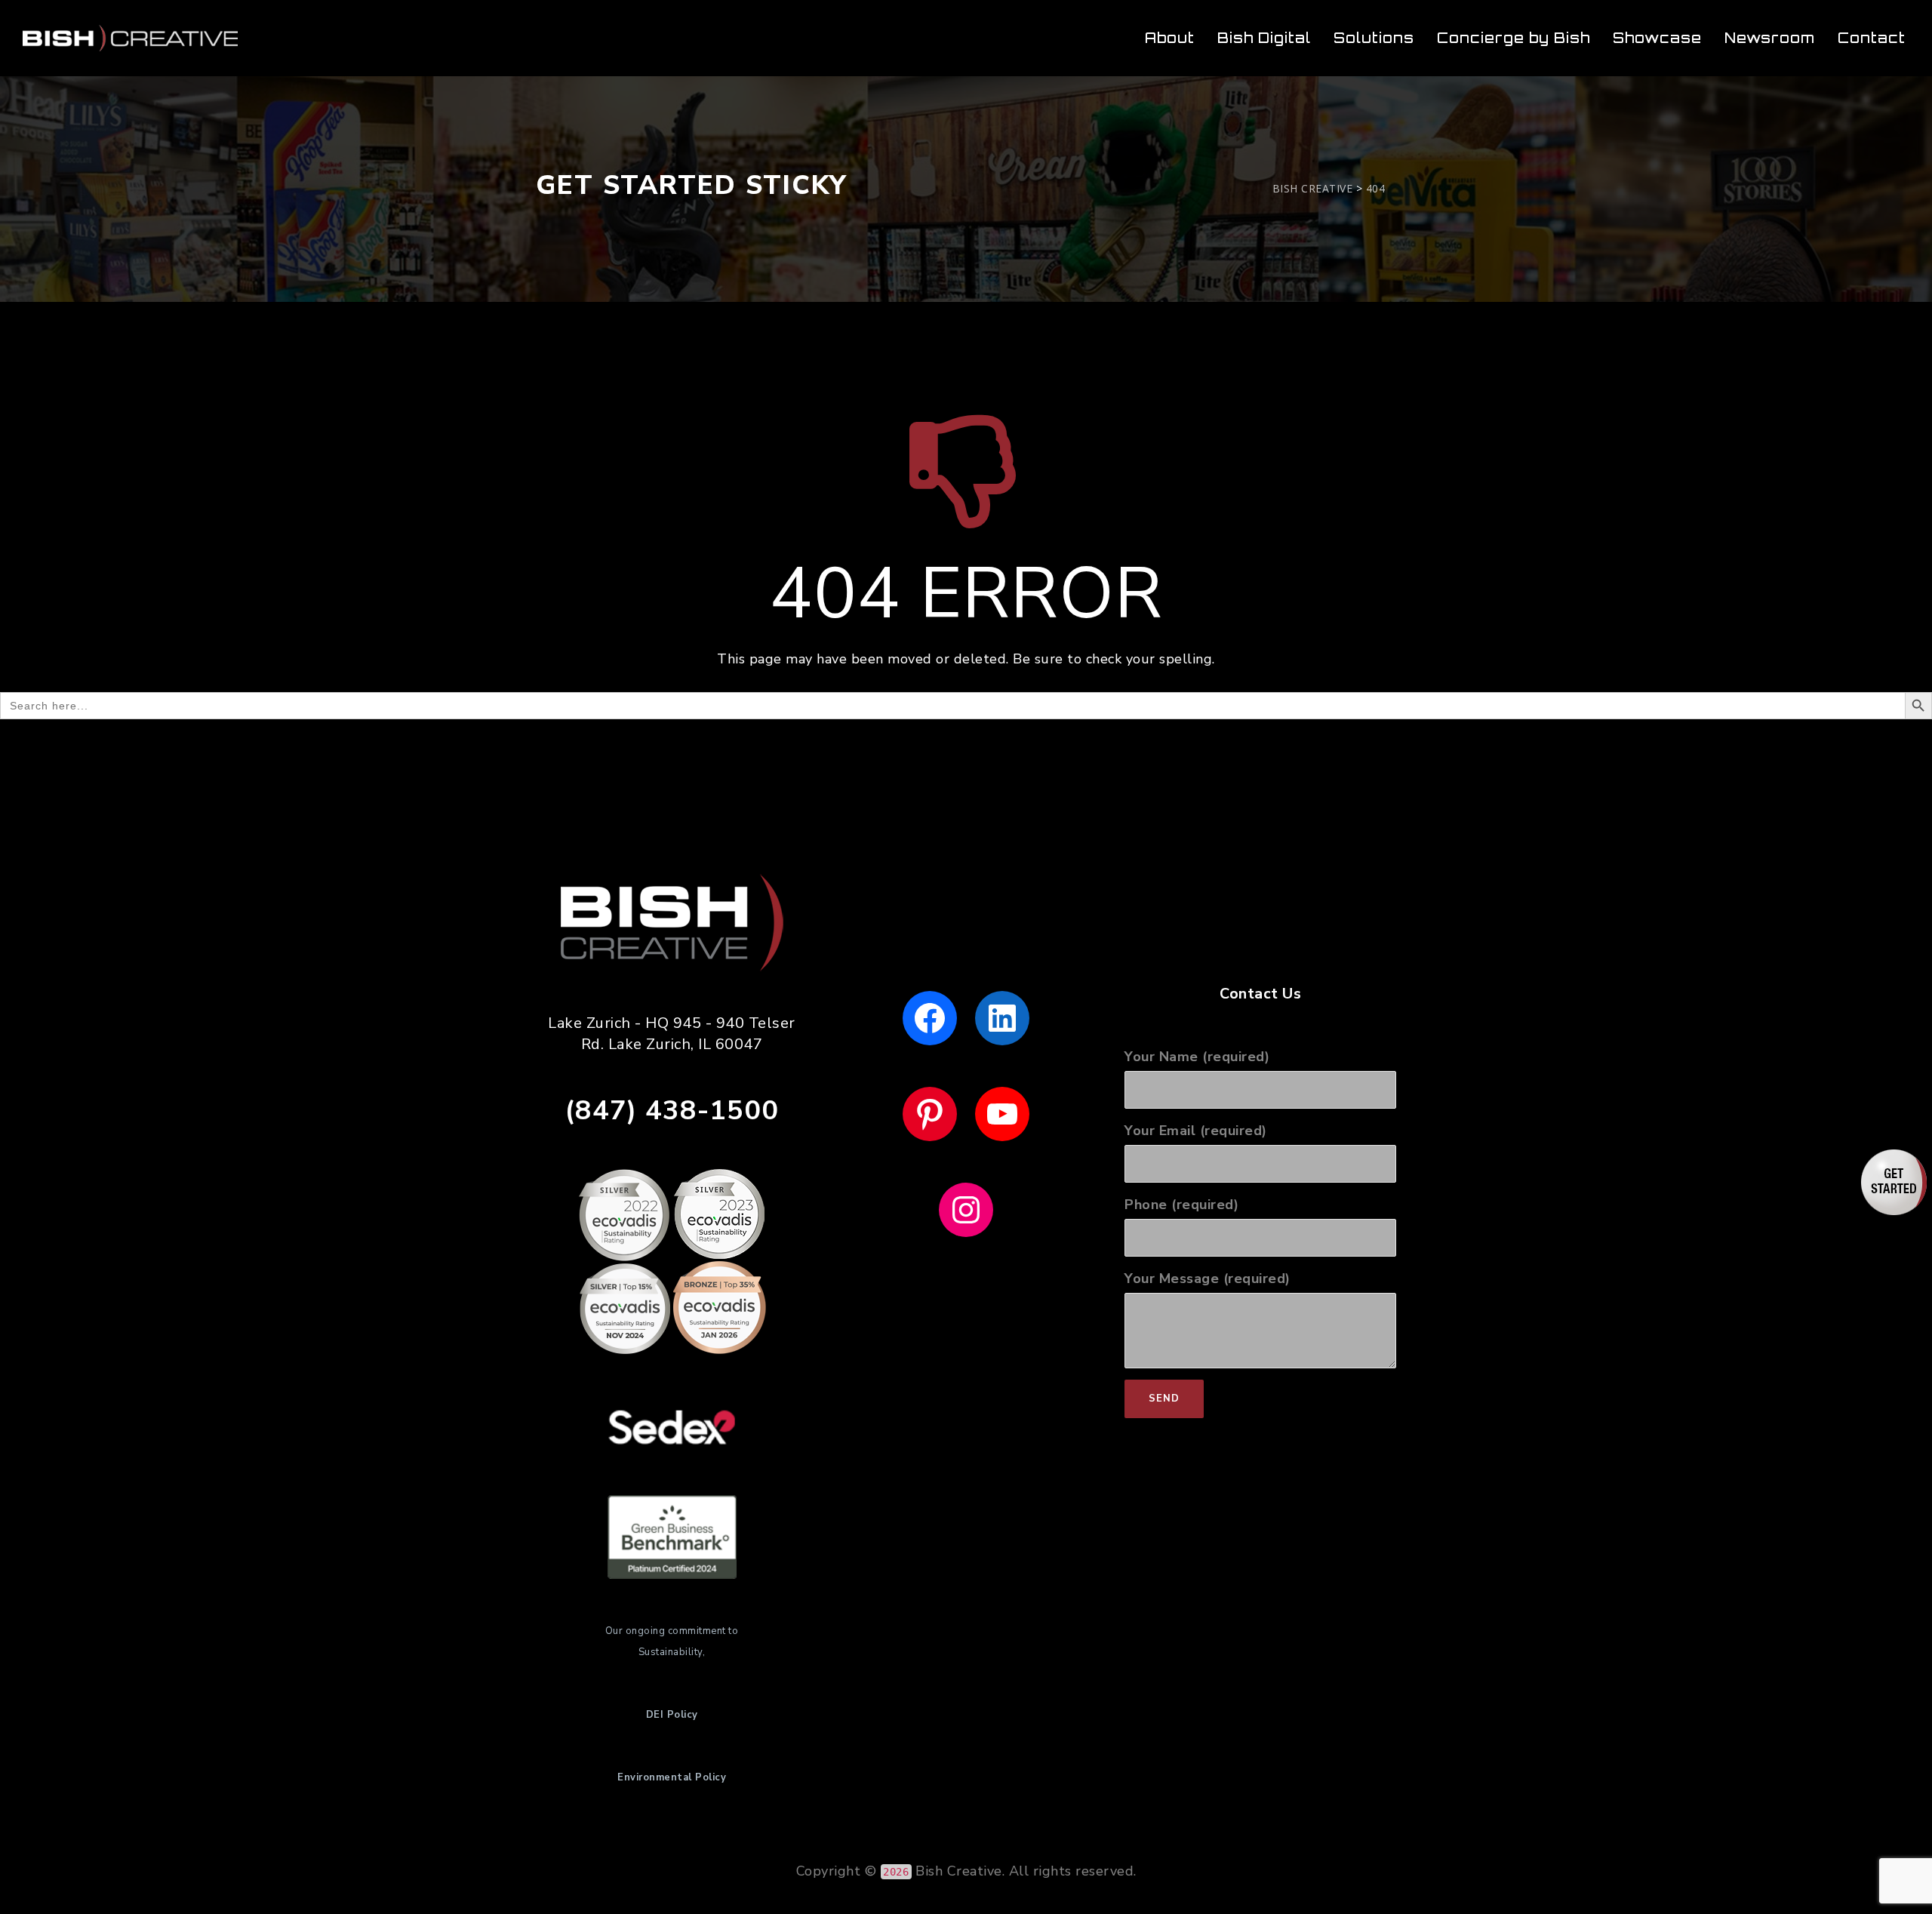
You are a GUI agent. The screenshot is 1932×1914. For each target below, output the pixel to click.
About (1170, 38)
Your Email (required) (1196, 1131)
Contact (1872, 38)
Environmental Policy (672, 1777)
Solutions (1374, 38)
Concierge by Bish (1514, 38)
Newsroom (1770, 38)
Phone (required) (1181, 1205)
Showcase (1657, 38)
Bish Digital (1264, 38)
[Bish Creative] (130, 38)
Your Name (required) (1197, 1057)
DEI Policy (672, 1715)
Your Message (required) (1207, 1279)
